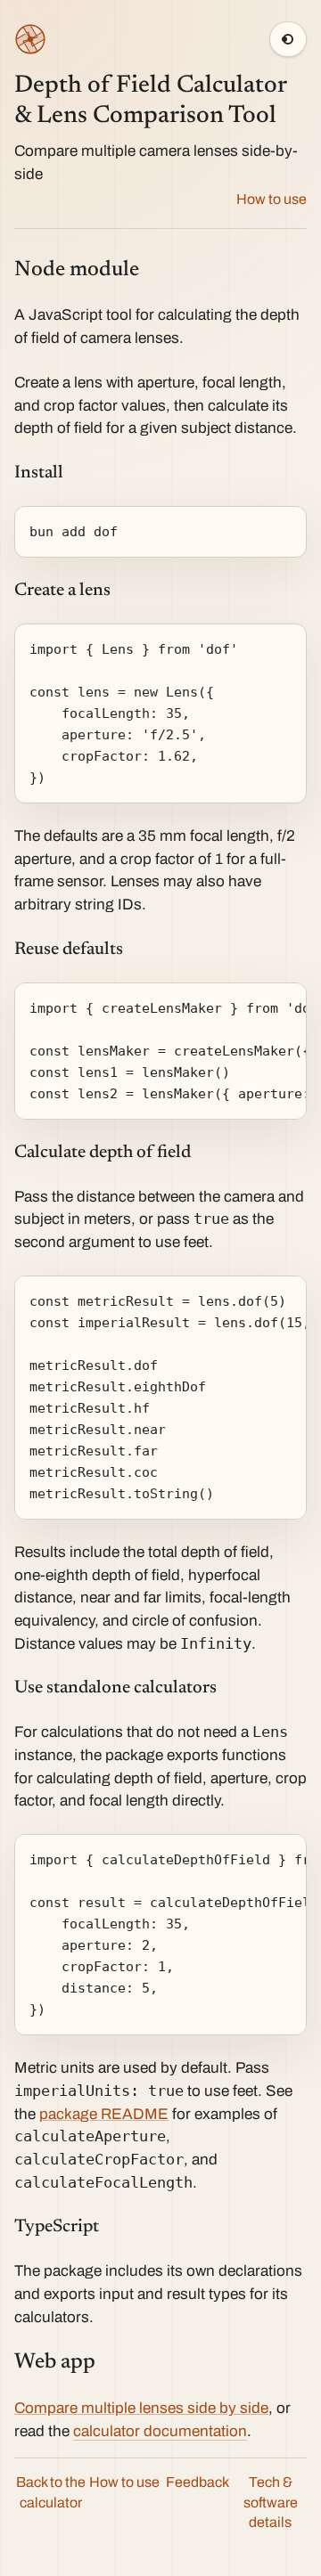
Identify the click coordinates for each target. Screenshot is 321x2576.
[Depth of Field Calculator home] (30, 39)
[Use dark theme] (288, 39)
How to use (272, 199)
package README (104, 2114)
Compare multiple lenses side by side (141, 2408)
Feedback (198, 2482)
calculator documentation (160, 2431)
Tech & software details (271, 2503)
